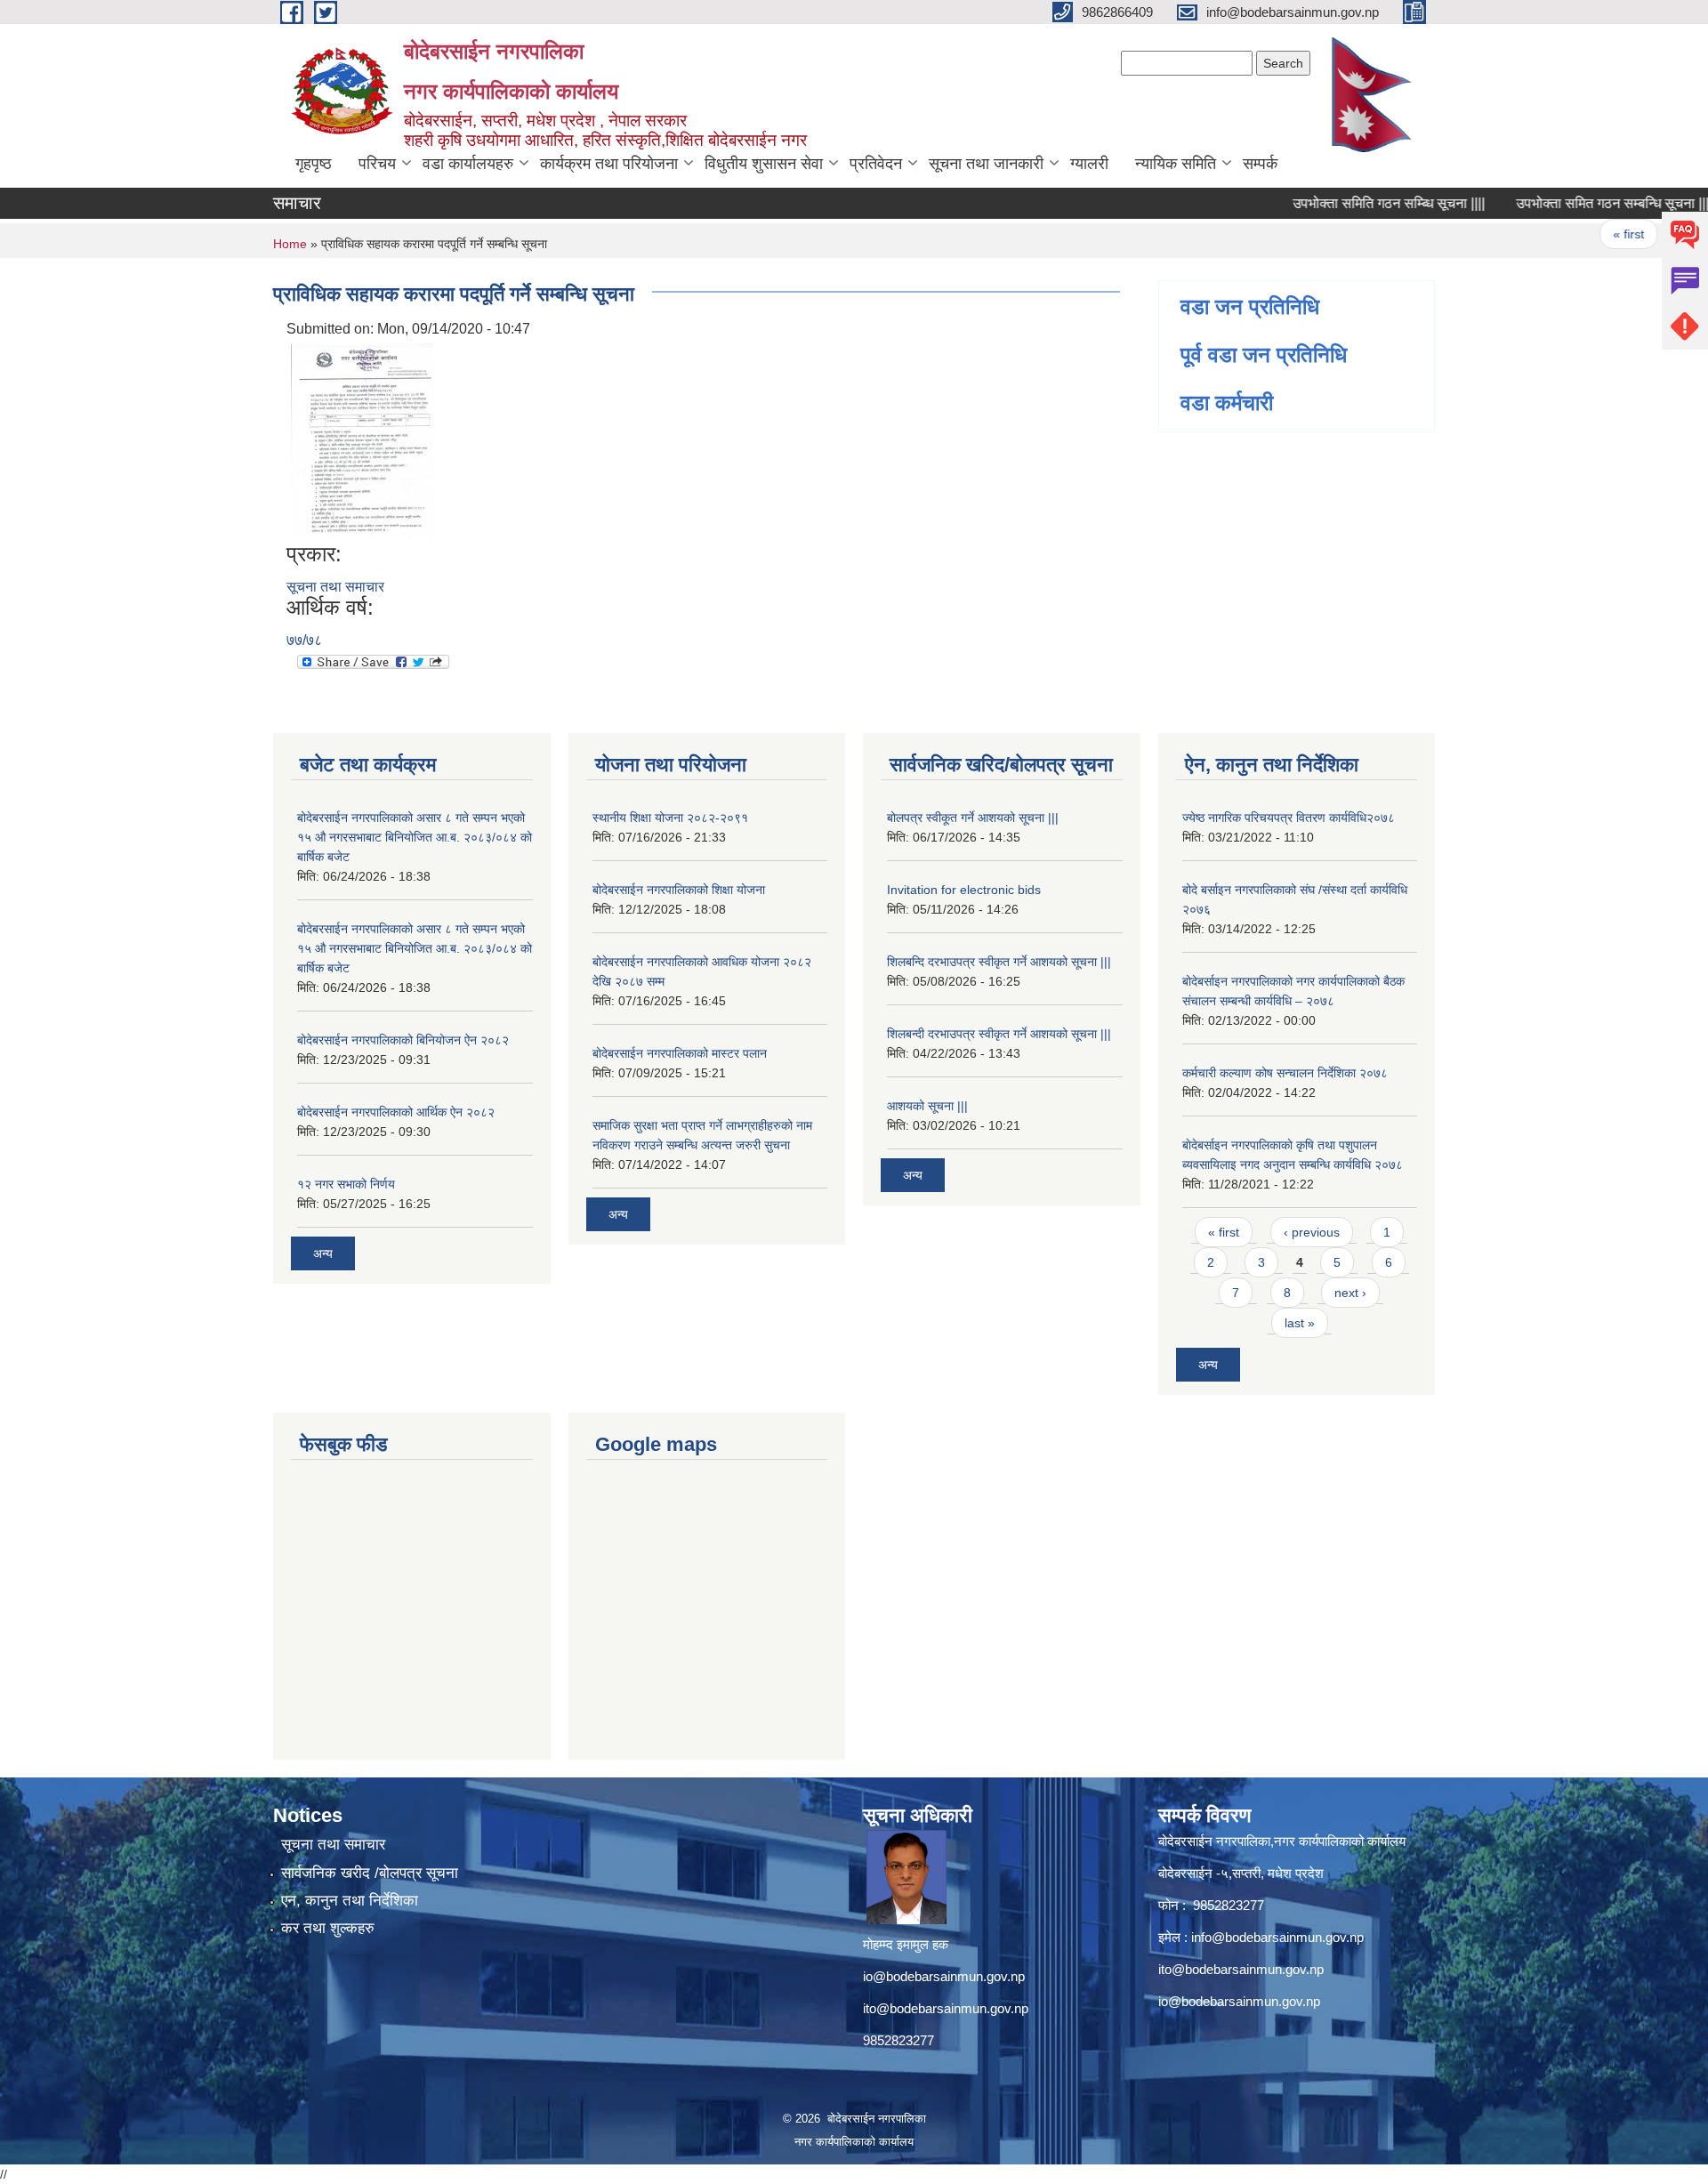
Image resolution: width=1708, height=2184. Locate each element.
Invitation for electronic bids (964, 890)
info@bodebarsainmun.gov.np (1277, 1937)
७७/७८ (304, 640)
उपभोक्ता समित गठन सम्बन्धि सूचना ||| (1577, 203)
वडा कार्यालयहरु (468, 164)
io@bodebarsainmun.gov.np (944, 1976)
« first (1592, 234)
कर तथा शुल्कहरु (328, 1928)
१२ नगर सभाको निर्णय (346, 1184)
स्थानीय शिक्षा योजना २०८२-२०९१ (670, 818)
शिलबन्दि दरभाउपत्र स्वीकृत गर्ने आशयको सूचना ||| (999, 962)
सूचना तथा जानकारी (986, 164)
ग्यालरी (1089, 164)
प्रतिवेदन (876, 164)
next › (1350, 1293)
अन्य (323, 1253)
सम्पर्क (1260, 164)
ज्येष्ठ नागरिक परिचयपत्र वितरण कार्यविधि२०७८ (1289, 818)
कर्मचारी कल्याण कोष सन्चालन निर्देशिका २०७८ (1285, 1073)
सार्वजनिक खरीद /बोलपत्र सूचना (370, 1873)
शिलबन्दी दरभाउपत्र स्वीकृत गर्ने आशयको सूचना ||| (999, 1034)
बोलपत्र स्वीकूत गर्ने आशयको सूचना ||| (973, 818)
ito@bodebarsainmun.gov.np (946, 2008)
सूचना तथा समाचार (335, 587)
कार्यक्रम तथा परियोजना (609, 164)
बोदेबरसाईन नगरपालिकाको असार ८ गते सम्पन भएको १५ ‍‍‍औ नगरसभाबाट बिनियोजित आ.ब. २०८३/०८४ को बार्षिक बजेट (415, 837)
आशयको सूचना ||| (927, 1106)
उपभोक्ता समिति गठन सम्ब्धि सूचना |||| (1353, 203)
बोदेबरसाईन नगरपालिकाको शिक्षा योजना (679, 890)
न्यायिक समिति (1176, 164)
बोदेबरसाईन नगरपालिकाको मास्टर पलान (680, 1053)
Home (290, 244)
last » (1300, 1323)
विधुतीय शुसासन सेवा (764, 164)
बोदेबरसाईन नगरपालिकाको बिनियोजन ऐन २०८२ (403, 1040)
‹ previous (1312, 1232)
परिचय (377, 164)
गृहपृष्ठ (314, 164)
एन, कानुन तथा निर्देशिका (350, 1901)
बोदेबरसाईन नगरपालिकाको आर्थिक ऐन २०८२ (396, 1112)
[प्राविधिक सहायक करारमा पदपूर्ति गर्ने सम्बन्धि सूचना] (362, 440)
